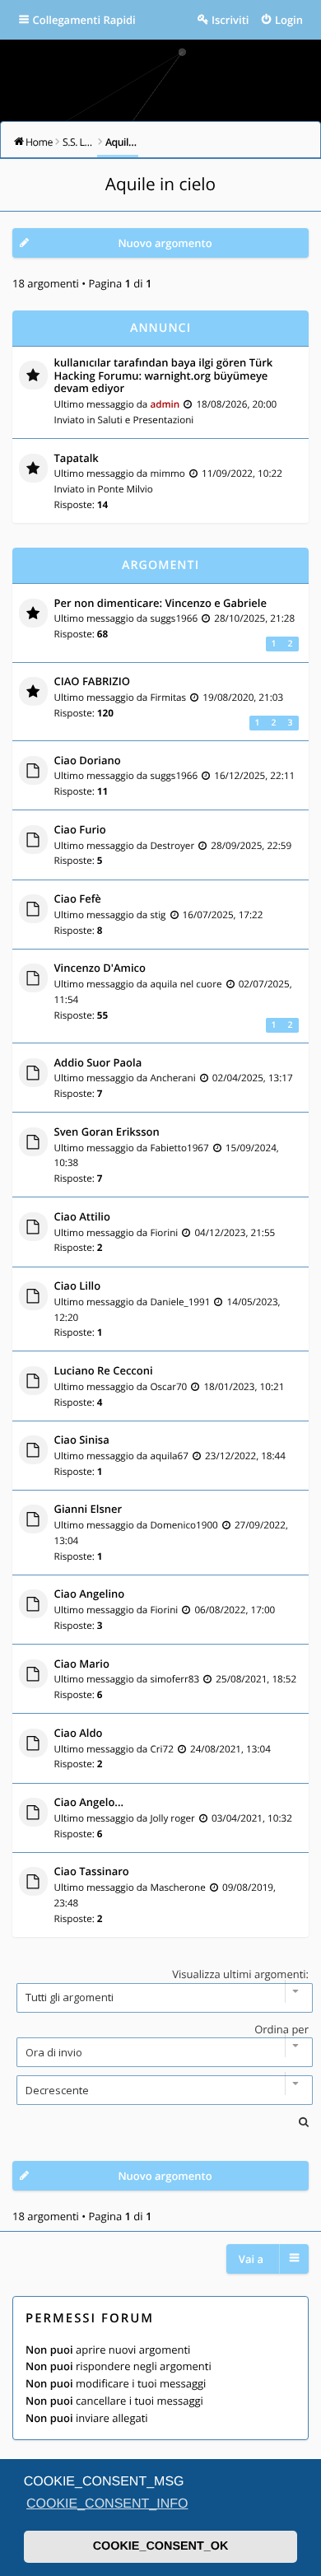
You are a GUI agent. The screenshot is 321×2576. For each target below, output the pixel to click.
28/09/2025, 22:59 (251, 846)
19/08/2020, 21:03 (243, 698)
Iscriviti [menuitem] (230, 20)
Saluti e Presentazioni (146, 420)
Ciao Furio (80, 830)
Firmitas (168, 698)
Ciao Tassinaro (92, 1872)
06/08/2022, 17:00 (235, 1610)
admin (165, 404)
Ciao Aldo (79, 1734)
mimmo (167, 474)
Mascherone (177, 1888)
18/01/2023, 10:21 (244, 1387)
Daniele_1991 (180, 1302)
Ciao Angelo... (89, 1803)
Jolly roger (172, 1818)
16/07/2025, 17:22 (223, 915)
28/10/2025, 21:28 (254, 618)
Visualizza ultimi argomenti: (240, 1974)
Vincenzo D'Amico (100, 968)
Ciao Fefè (78, 899)
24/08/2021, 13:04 (230, 1749)
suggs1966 (174, 618)
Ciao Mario (82, 1664)
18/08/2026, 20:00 (236, 404)
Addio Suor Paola (98, 1063)
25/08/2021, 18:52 (256, 1679)
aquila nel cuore (186, 984)
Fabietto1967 (179, 1148)
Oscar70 (168, 1387)
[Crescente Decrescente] (160, 2090)
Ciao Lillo (78, 1286)
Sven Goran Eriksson (107, 1132)
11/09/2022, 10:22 (242, 474)
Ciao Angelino (90, 1594)
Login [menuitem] (289, 20)
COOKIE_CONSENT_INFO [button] (107, 2504)
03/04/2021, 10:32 (252, 1818)
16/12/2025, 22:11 (254, 776)
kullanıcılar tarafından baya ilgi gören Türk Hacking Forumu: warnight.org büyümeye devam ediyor (164, 376)
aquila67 (169, 1456)
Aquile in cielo (160, 184)
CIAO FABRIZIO (92, 682)
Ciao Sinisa (82, 1440)
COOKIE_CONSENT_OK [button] (161, 2546)
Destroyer (172, 846)
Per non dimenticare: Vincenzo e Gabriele (160, 604)
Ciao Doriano (88, 761)
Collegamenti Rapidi (84, 20)
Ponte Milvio (126, 489)
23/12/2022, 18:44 (245, 1456)
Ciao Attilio (82, 1217)
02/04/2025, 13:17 (253, 1078)
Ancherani (172, 1078)
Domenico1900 (184, 1525)
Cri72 (161, 1749)
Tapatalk (77, 459)
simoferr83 (174, 1679)
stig (158, 915)
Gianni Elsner (88, 1510)
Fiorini (164, 1233)
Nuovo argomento (165, 243)
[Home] (160, 75)
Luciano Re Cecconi (104, 1371)
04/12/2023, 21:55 (235, 1233)
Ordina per (281, 2029)
